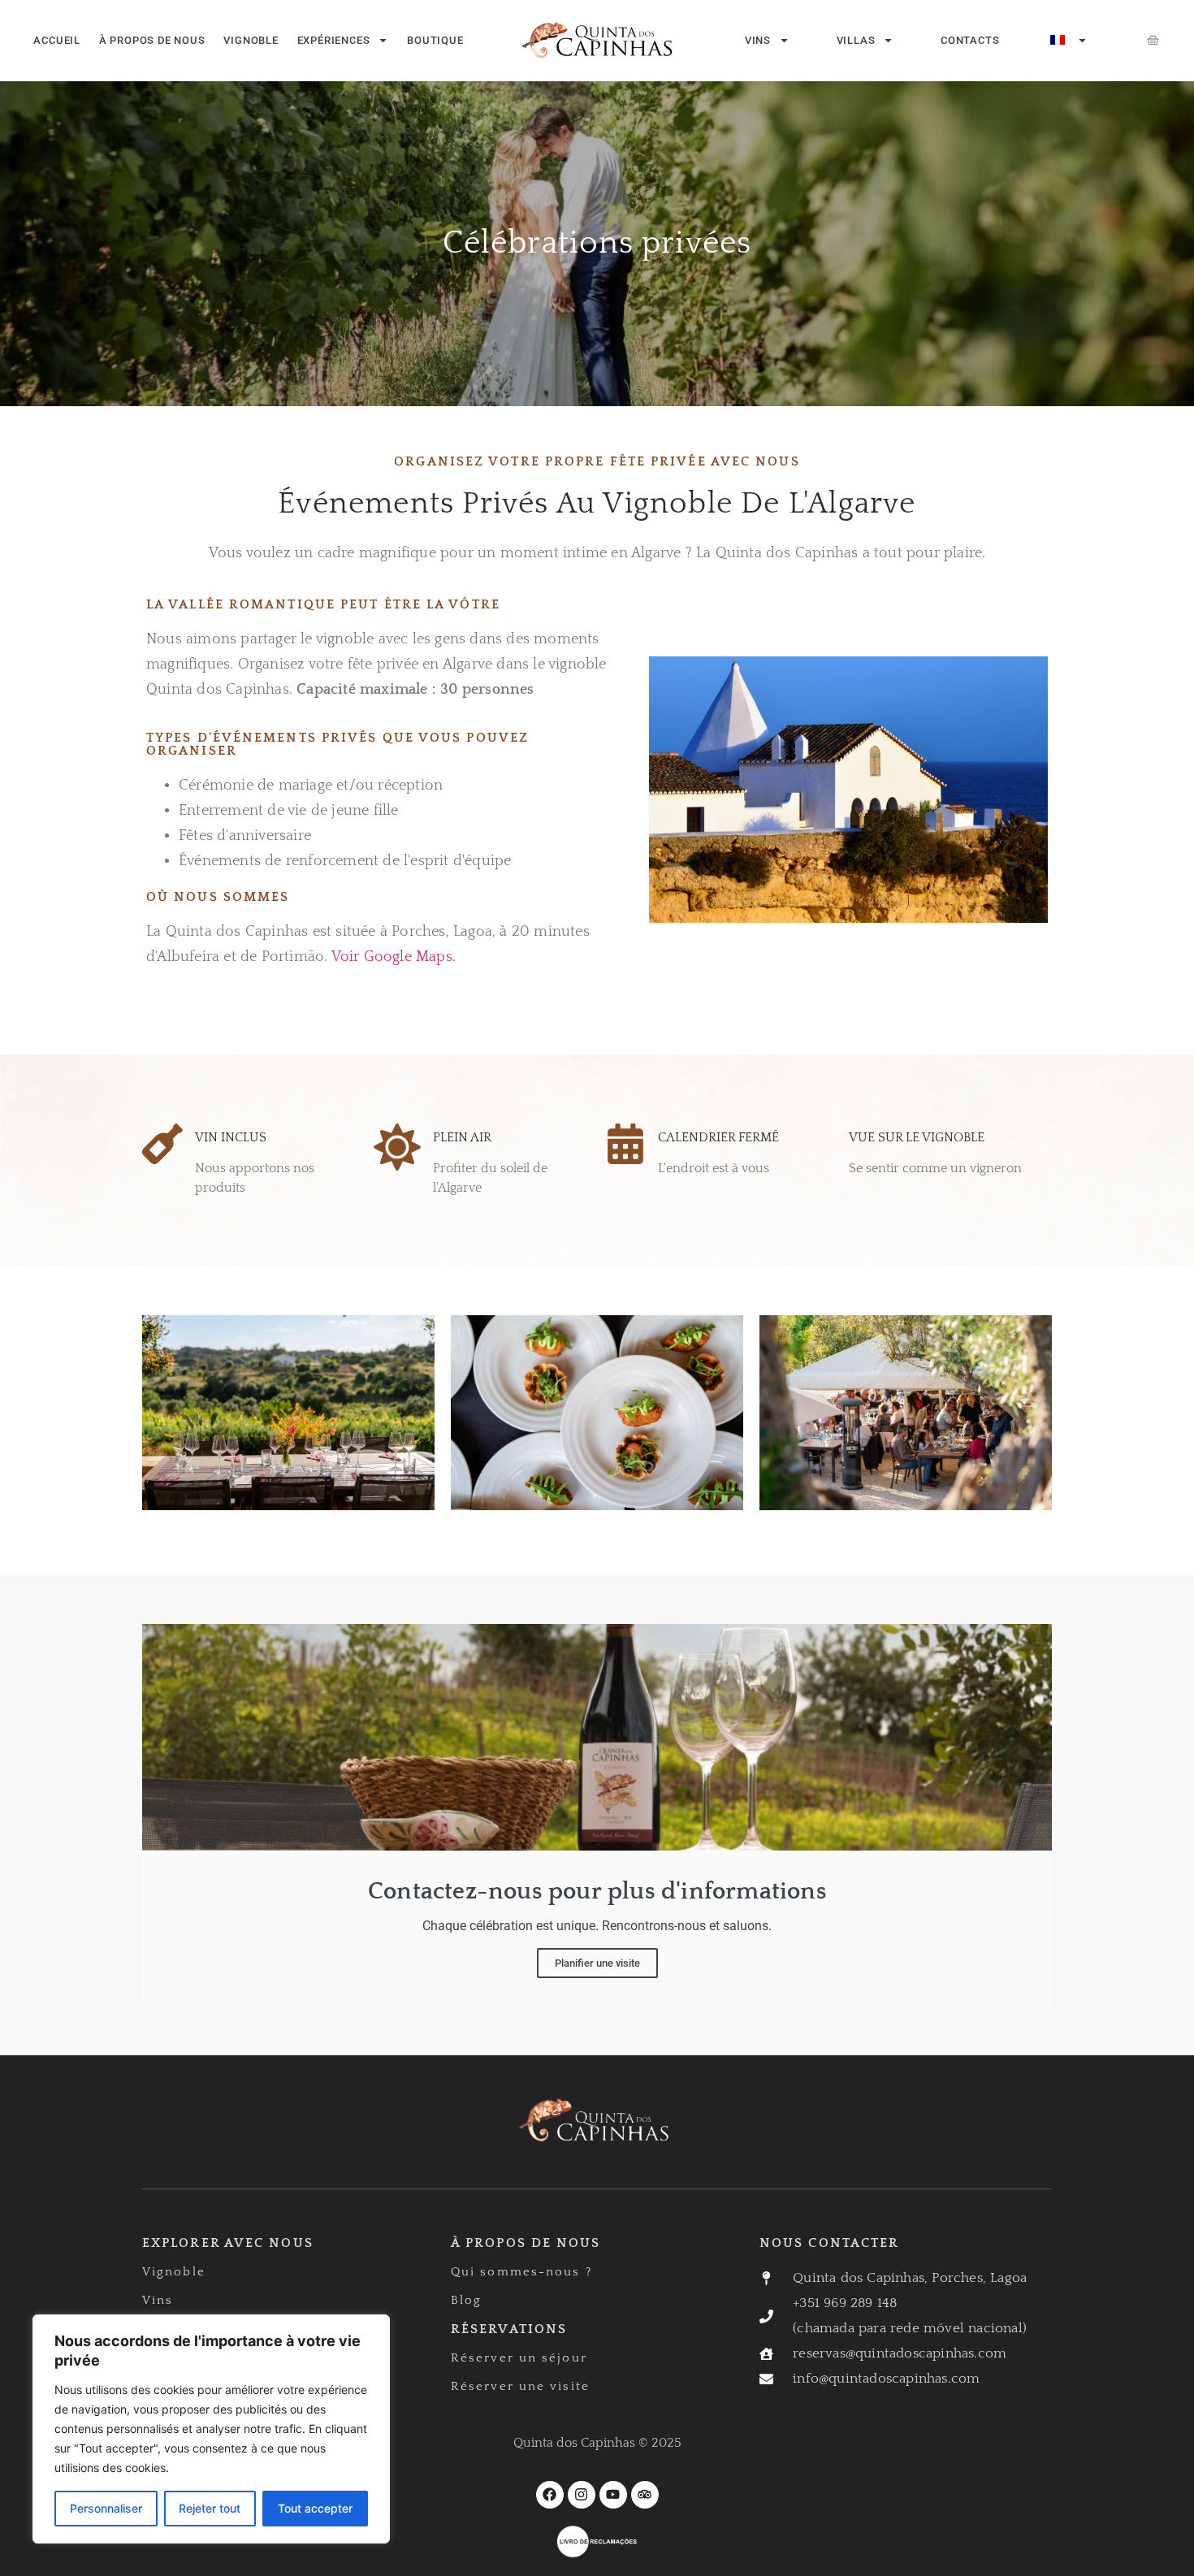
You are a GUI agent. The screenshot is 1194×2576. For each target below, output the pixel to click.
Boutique (435, 40)
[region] (211, 2429)
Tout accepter (315, 2508)
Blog (466, 2300)
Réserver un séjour (519, 2358)
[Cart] (1153, 40)
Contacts (970, 40)
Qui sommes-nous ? (521, 2272)
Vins (758, 40)
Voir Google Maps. (394, 957)
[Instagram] (582, 2495)
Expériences (334, 40)
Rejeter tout (210, 2508)
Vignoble (251, 40)
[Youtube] (613, 2495)
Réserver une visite (520, 2386)
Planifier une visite (597, 1963)
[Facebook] (550, 2495)
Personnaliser (106, 2508)
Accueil (57, 40)
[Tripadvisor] (645, 2495)
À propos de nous (152, 40)
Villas (856, 40)
